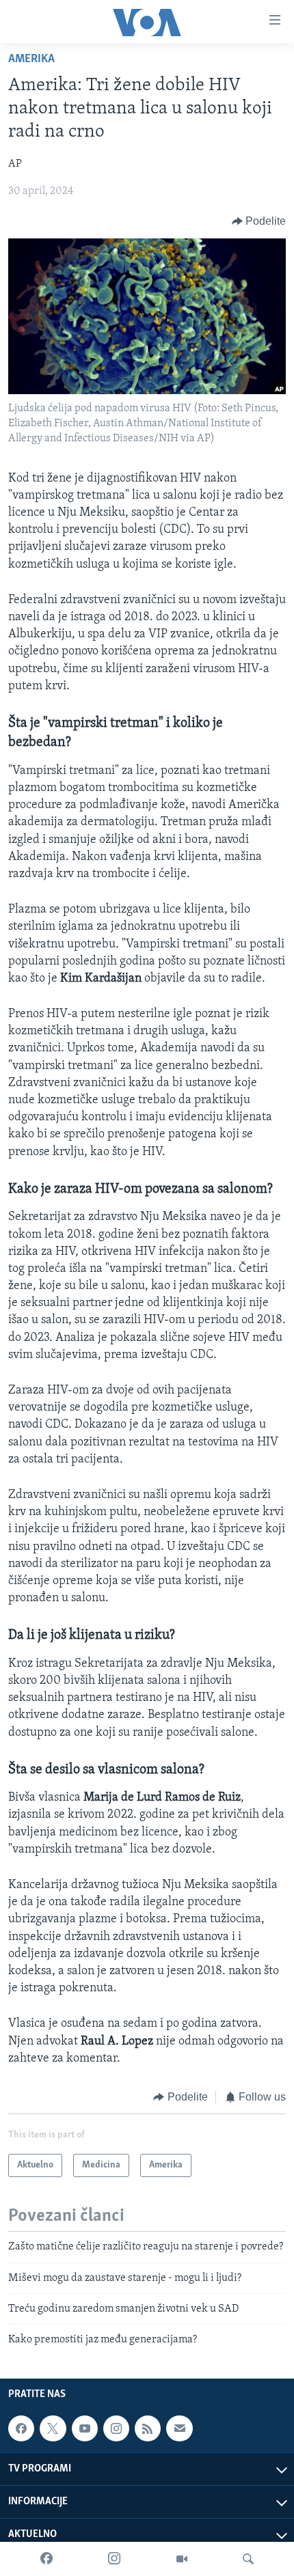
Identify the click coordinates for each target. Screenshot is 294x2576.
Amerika (31, 59)
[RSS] (148, 2428)
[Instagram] (114, 2559)
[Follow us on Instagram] (116, 2428)
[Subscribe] (179, 2428)
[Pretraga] (248, 2559)
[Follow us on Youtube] (85, 2428)
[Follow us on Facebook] (21, 2428)
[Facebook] (46, 2559)
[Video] (182, 2559)
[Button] (259, 221)
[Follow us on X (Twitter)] (53, 2428)
